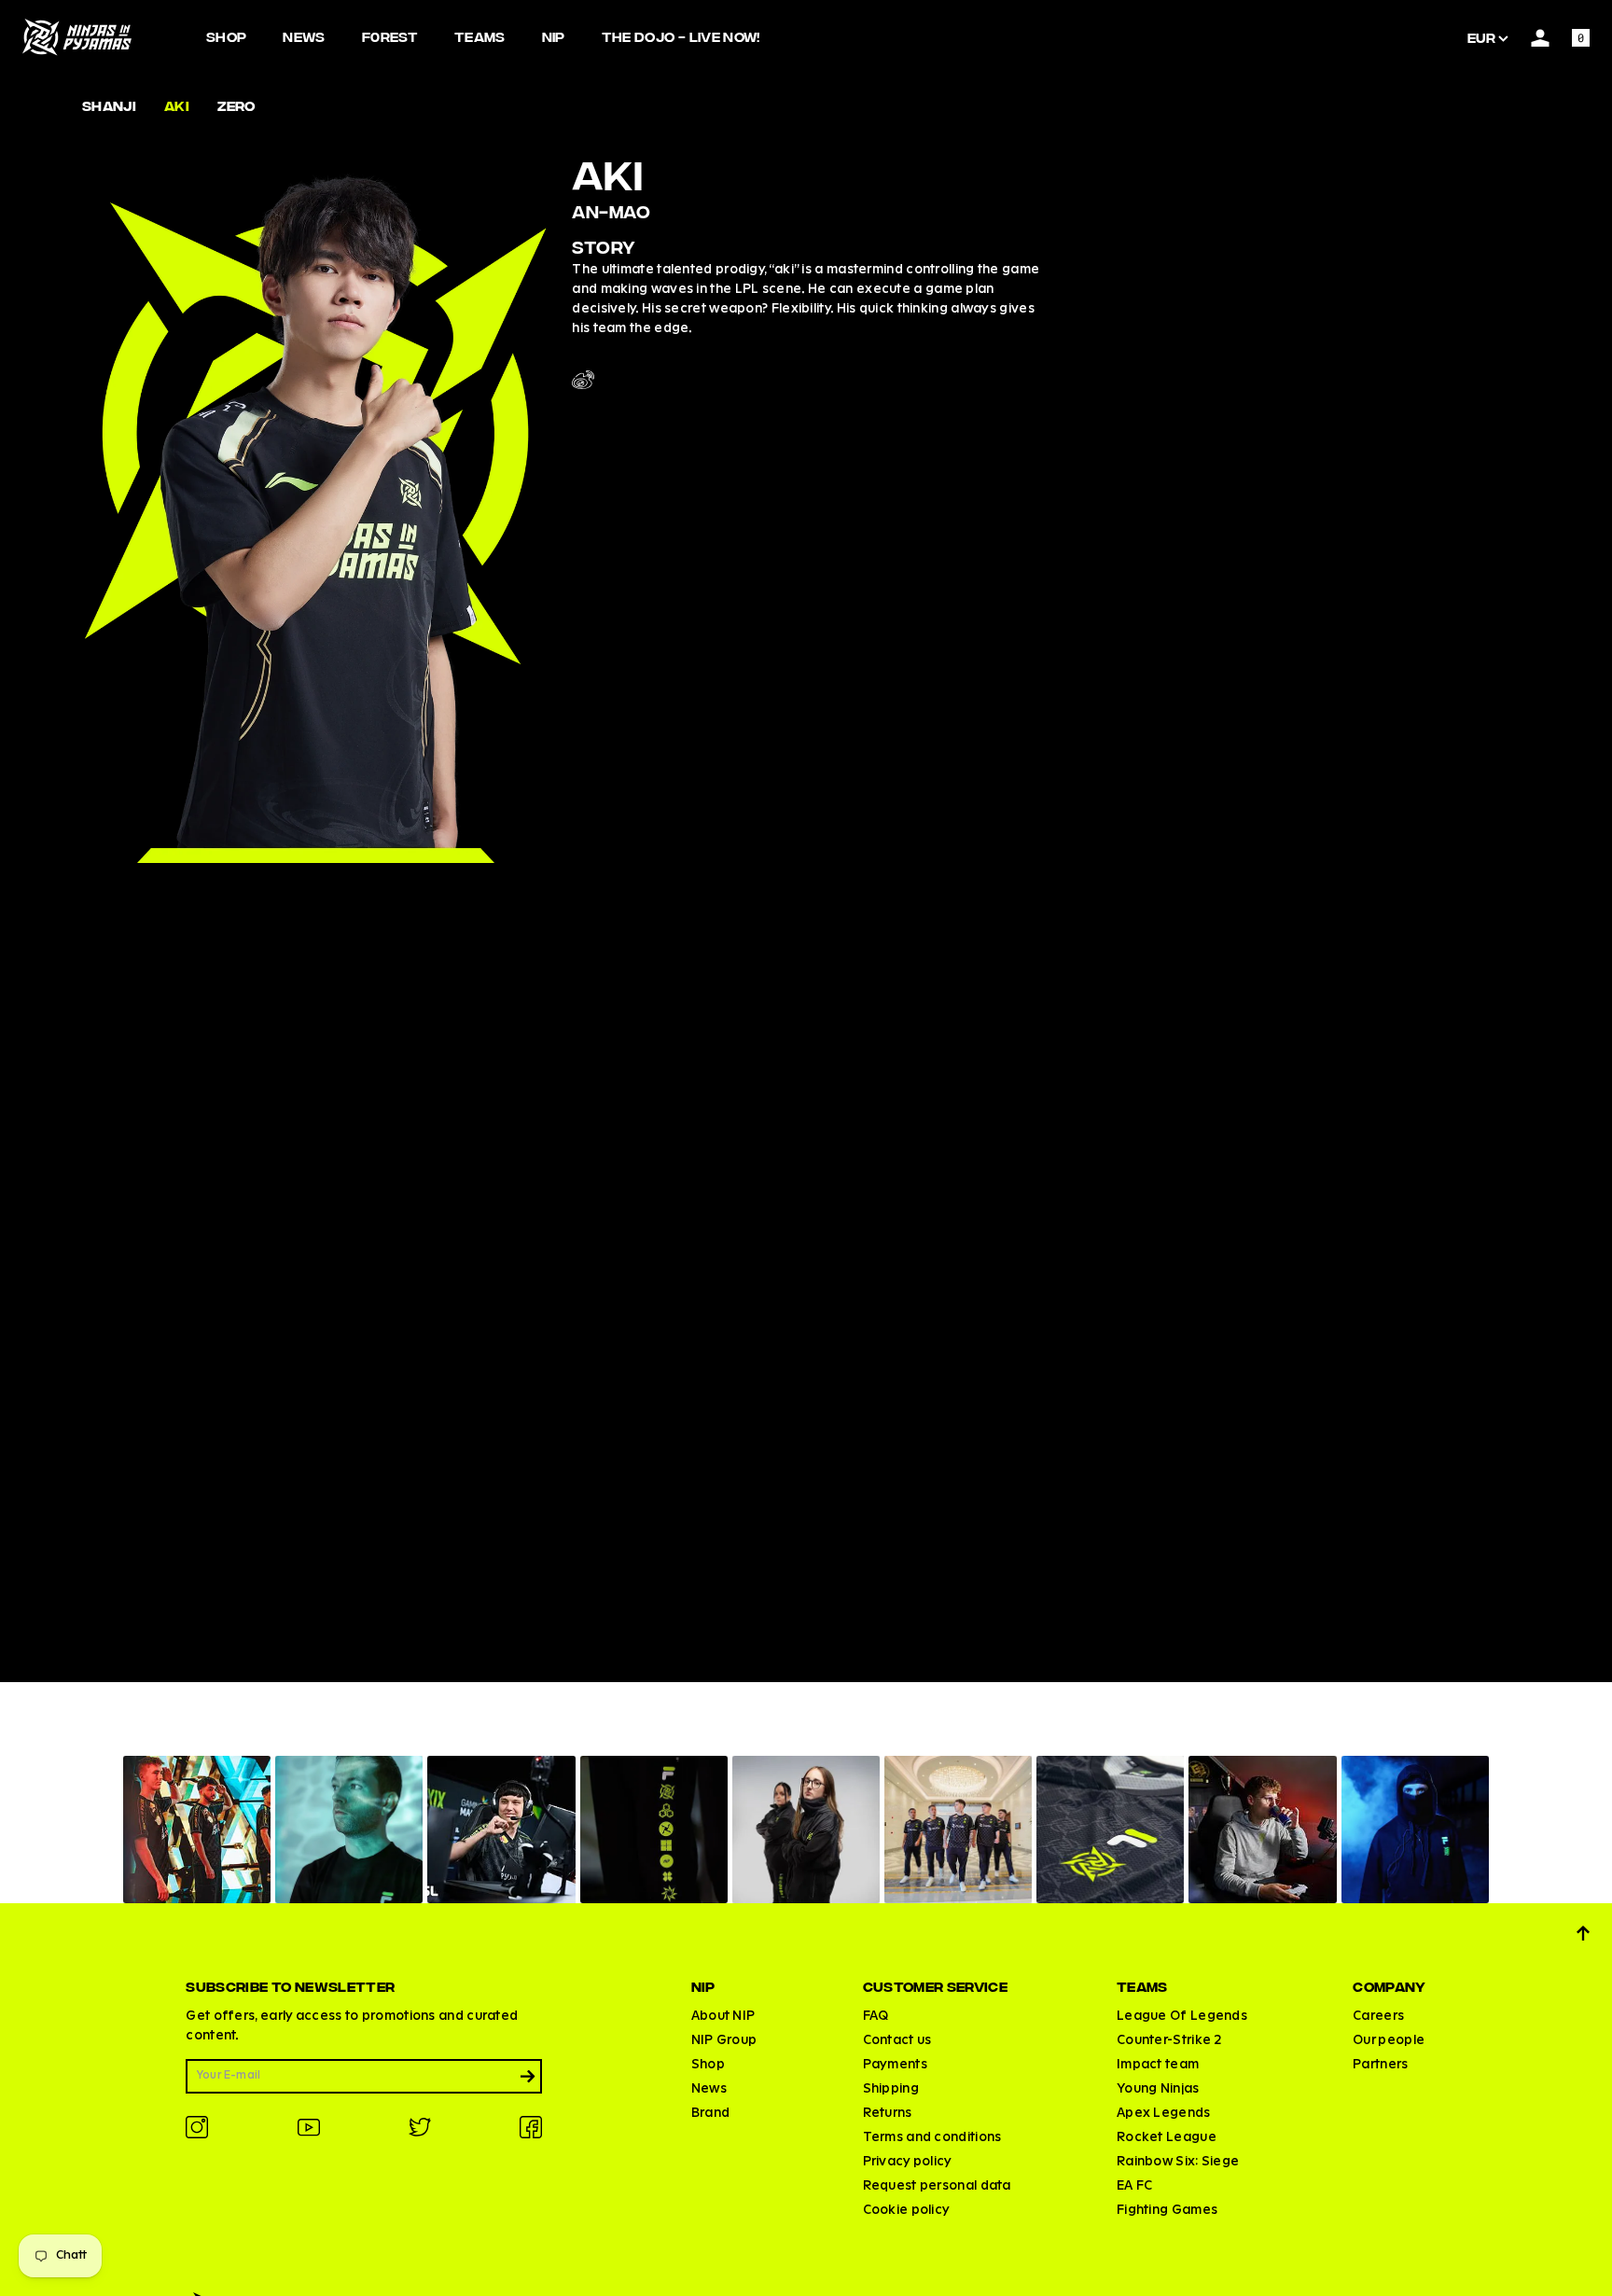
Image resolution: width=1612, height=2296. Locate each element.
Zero (236, 105)
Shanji (109, 105)
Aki (177, 105)
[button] (197, 1830)
